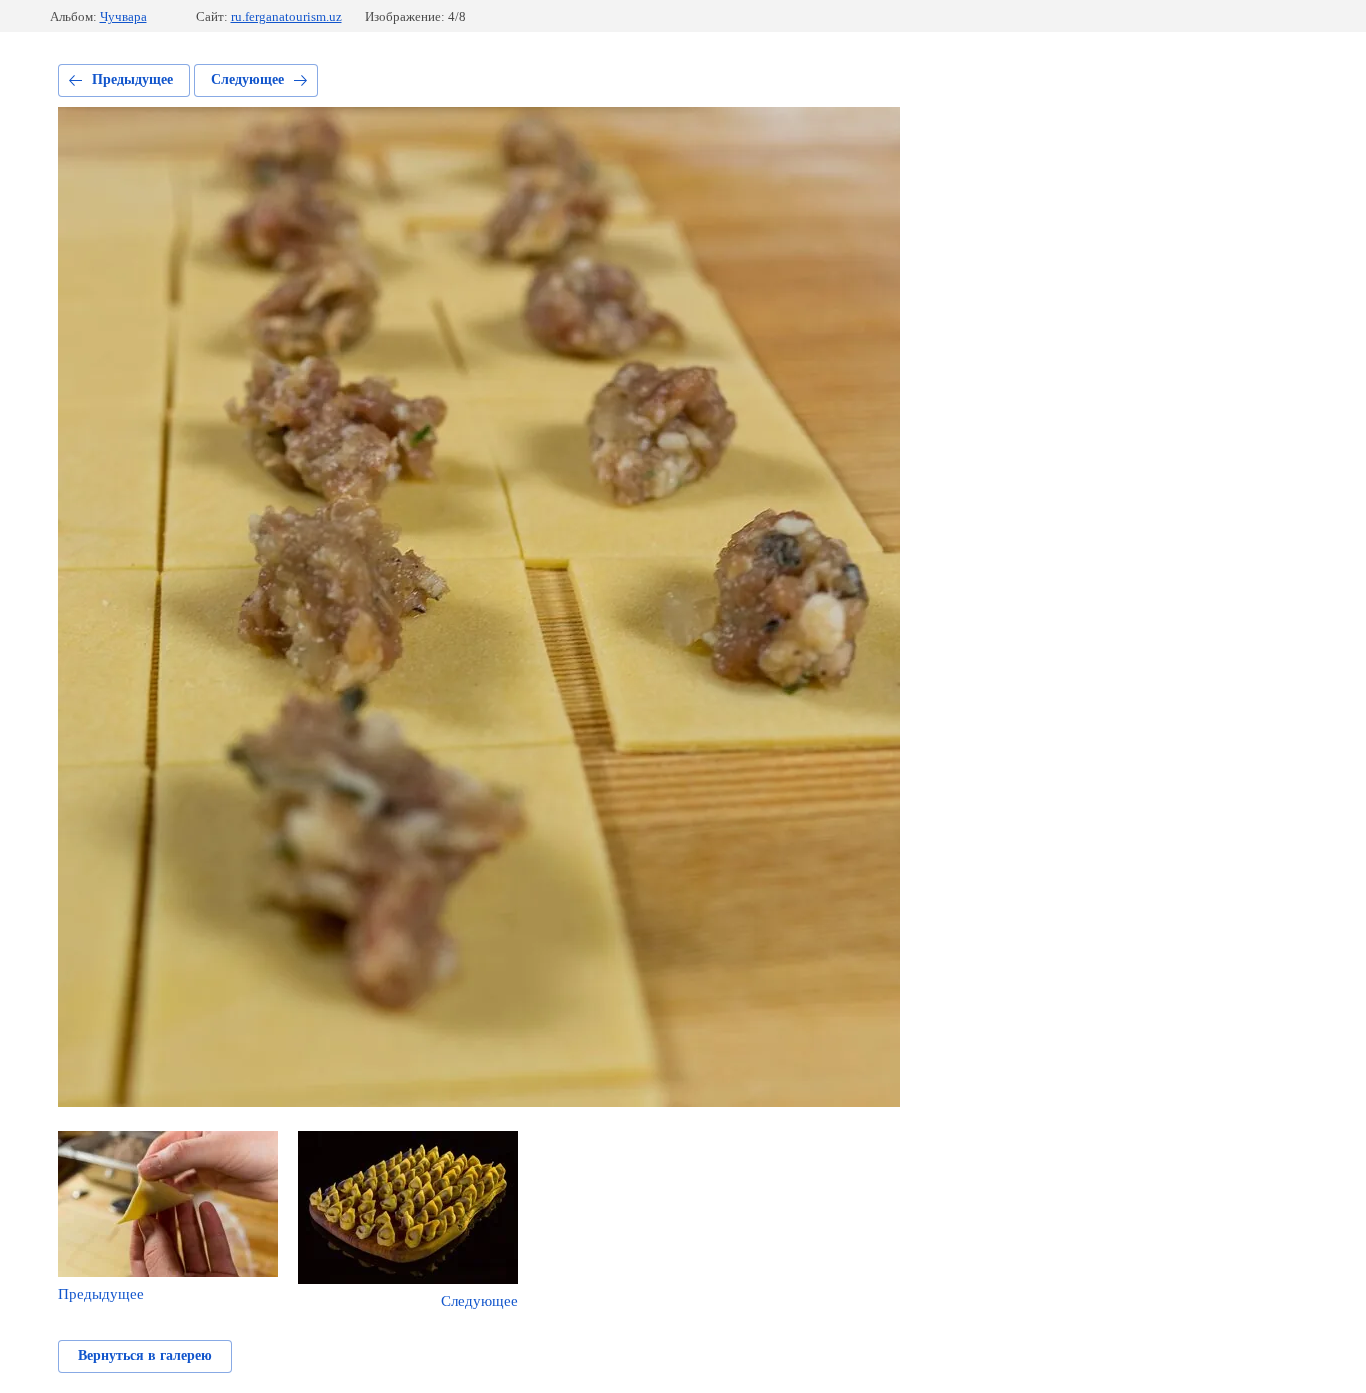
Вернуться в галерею (145, 1355)
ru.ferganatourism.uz (286, 16)
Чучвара (123, 16)
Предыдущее (132, 79)
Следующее (247, 79)
